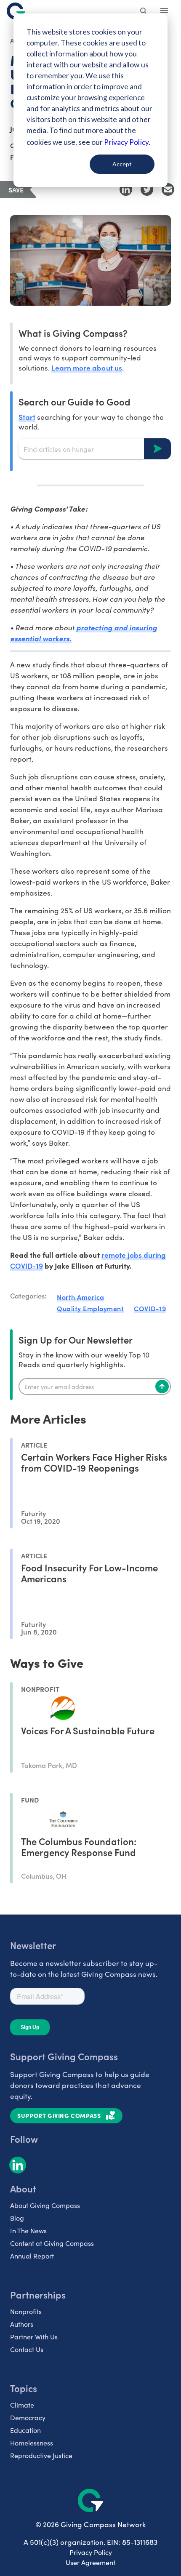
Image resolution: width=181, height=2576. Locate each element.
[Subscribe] (162, 1387)
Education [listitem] (25, 2430)
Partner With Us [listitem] (34, 2337)
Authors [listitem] (22, 2324)
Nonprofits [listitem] (26, 2311)
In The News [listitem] (28, 2231)
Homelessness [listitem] (32, 2443)
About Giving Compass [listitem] (45, 2205)
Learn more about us (87, 367)
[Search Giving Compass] (144, 12)
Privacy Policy (91, 2552)
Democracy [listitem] (28, 2417)
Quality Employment (90, 1308)
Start (27, 417)
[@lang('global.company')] (16, 11)
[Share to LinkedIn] (126, 189)
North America (81, 1297)
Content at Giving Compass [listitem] (52, 2243)
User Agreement (90, 2562)
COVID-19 (150, 1308)
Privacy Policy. (127, 142)
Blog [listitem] (17, 2218)
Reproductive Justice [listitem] (41, 2455)
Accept (122, 164)
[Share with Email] (168, 189)
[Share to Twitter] (147, 189)
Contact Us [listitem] (27, 2349)
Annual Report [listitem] (32, 2256)
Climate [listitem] (22, 2405)
